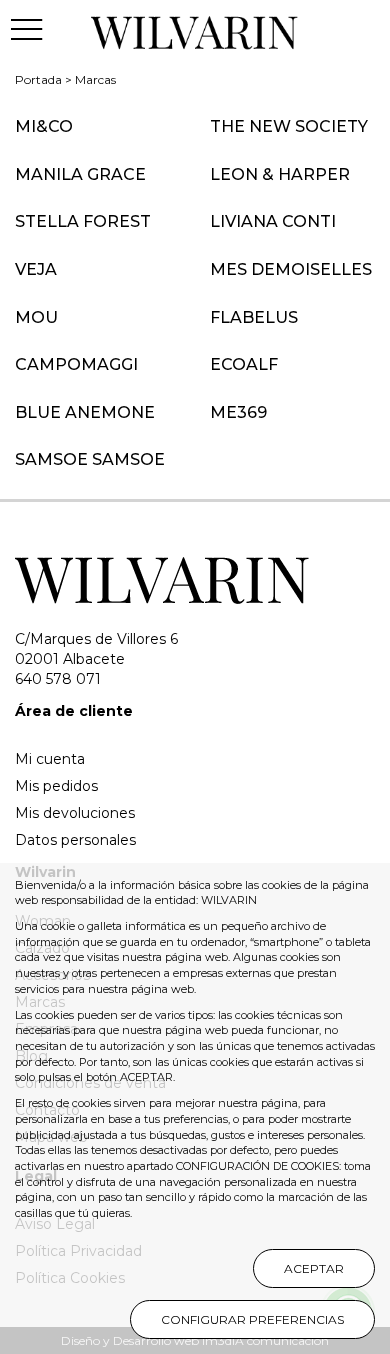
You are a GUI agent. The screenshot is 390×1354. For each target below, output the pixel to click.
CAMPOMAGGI (76, 364)
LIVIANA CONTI (273, 221)
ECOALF (244, 364)
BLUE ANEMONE (85, 412)
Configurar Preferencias (252, 1319)
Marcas (95, 79)
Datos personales (75, 840)
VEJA (36, 269)
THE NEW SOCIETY (289, 126)
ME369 (238, 412)
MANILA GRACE (80, 174)
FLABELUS (254, 317)
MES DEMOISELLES (291, 269)
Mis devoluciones (75, 813)
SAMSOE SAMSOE (90, 459)
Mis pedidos (56, 786)
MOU (36, 317)
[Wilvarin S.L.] (195, 29)
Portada (38, 79)
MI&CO (44, 126)
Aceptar (314, 1268)
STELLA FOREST (83, 221)
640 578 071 (58, 679)
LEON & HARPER (280, 174)
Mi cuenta (50, 759)
